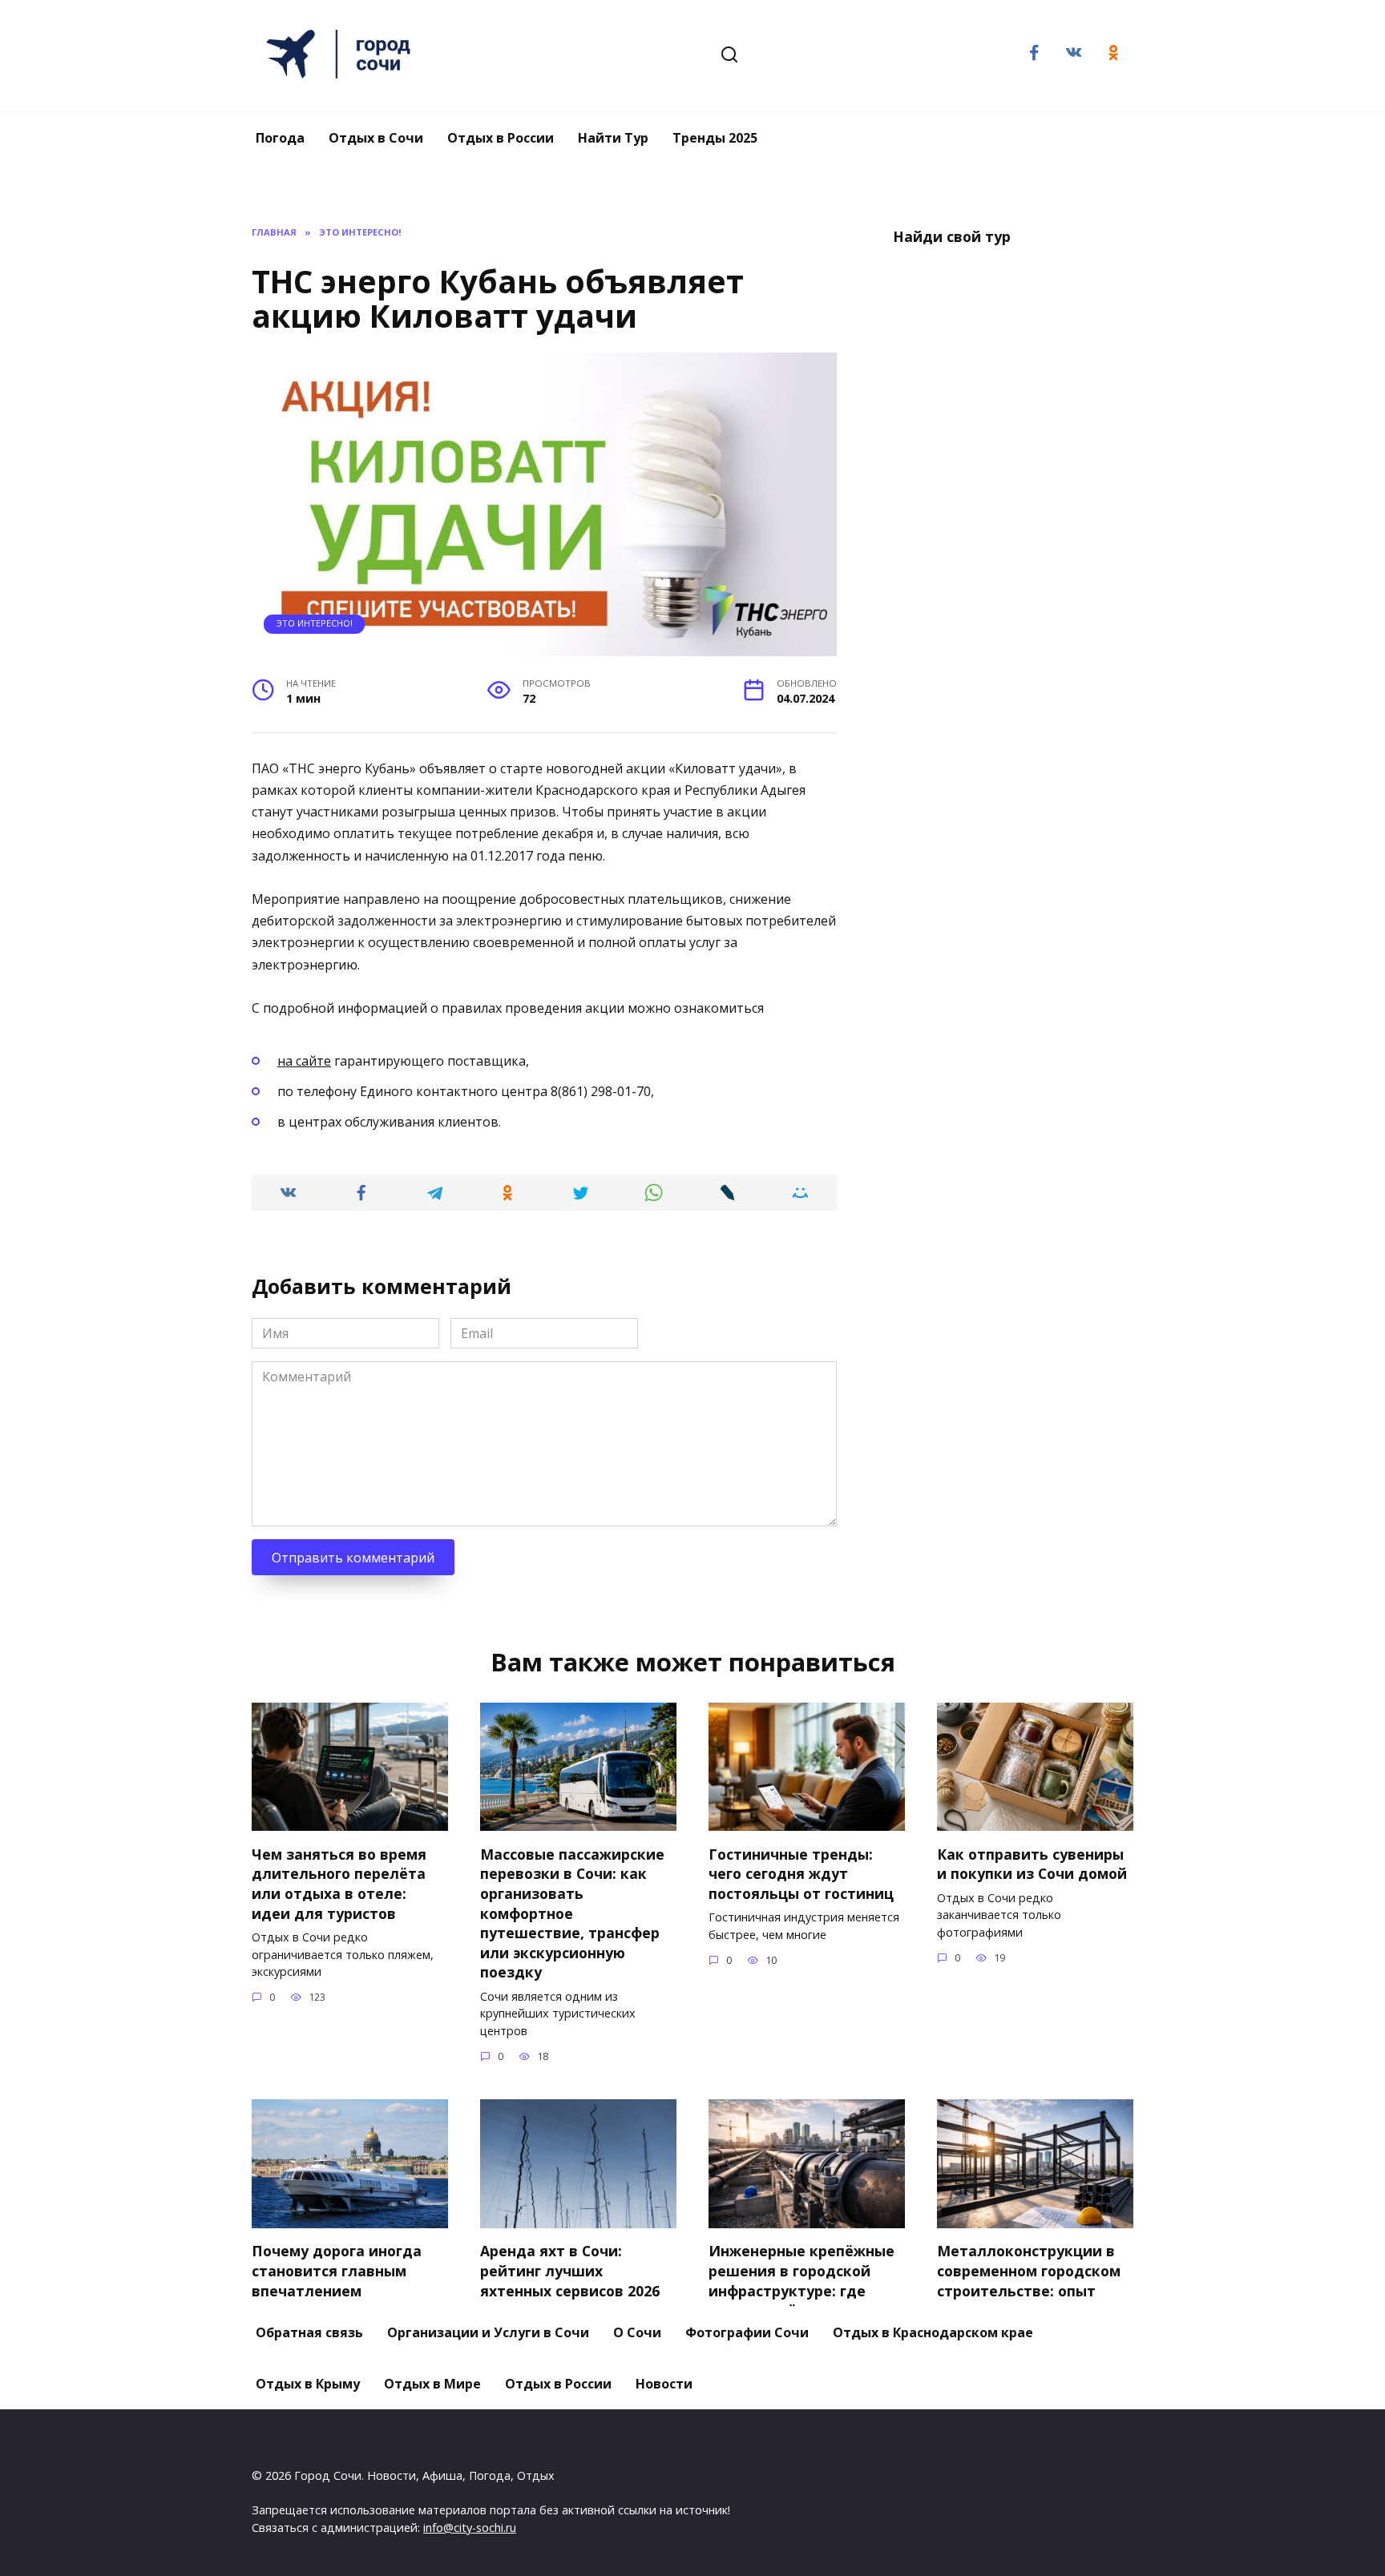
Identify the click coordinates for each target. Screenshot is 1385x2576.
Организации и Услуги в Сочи (488, 2332)
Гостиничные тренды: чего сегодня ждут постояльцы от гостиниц (801, 1873)
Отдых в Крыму (308, 2384)
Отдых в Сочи (376, 138)
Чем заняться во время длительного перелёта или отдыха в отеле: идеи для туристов (339, 1883)
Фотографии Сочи (747, 2332)
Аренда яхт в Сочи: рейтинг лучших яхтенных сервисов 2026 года (570, 2280)
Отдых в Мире (432, 2384)
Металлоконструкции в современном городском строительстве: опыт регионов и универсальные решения (1031, 2290)
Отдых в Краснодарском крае (933, 2332)
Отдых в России (501, 138)
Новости (664, 2384)
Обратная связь (309, 2332)
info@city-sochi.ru (470, 2528)
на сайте (304, 1061)
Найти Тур (613, 138)
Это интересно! (315, 623)
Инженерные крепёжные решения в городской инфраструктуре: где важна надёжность (802, 2280)
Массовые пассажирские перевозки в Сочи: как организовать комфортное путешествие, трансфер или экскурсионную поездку (572, 1913)
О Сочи (637, 2332)
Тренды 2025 (715, 138)
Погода (280, 138)
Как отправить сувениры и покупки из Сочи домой (1032, 1863)
